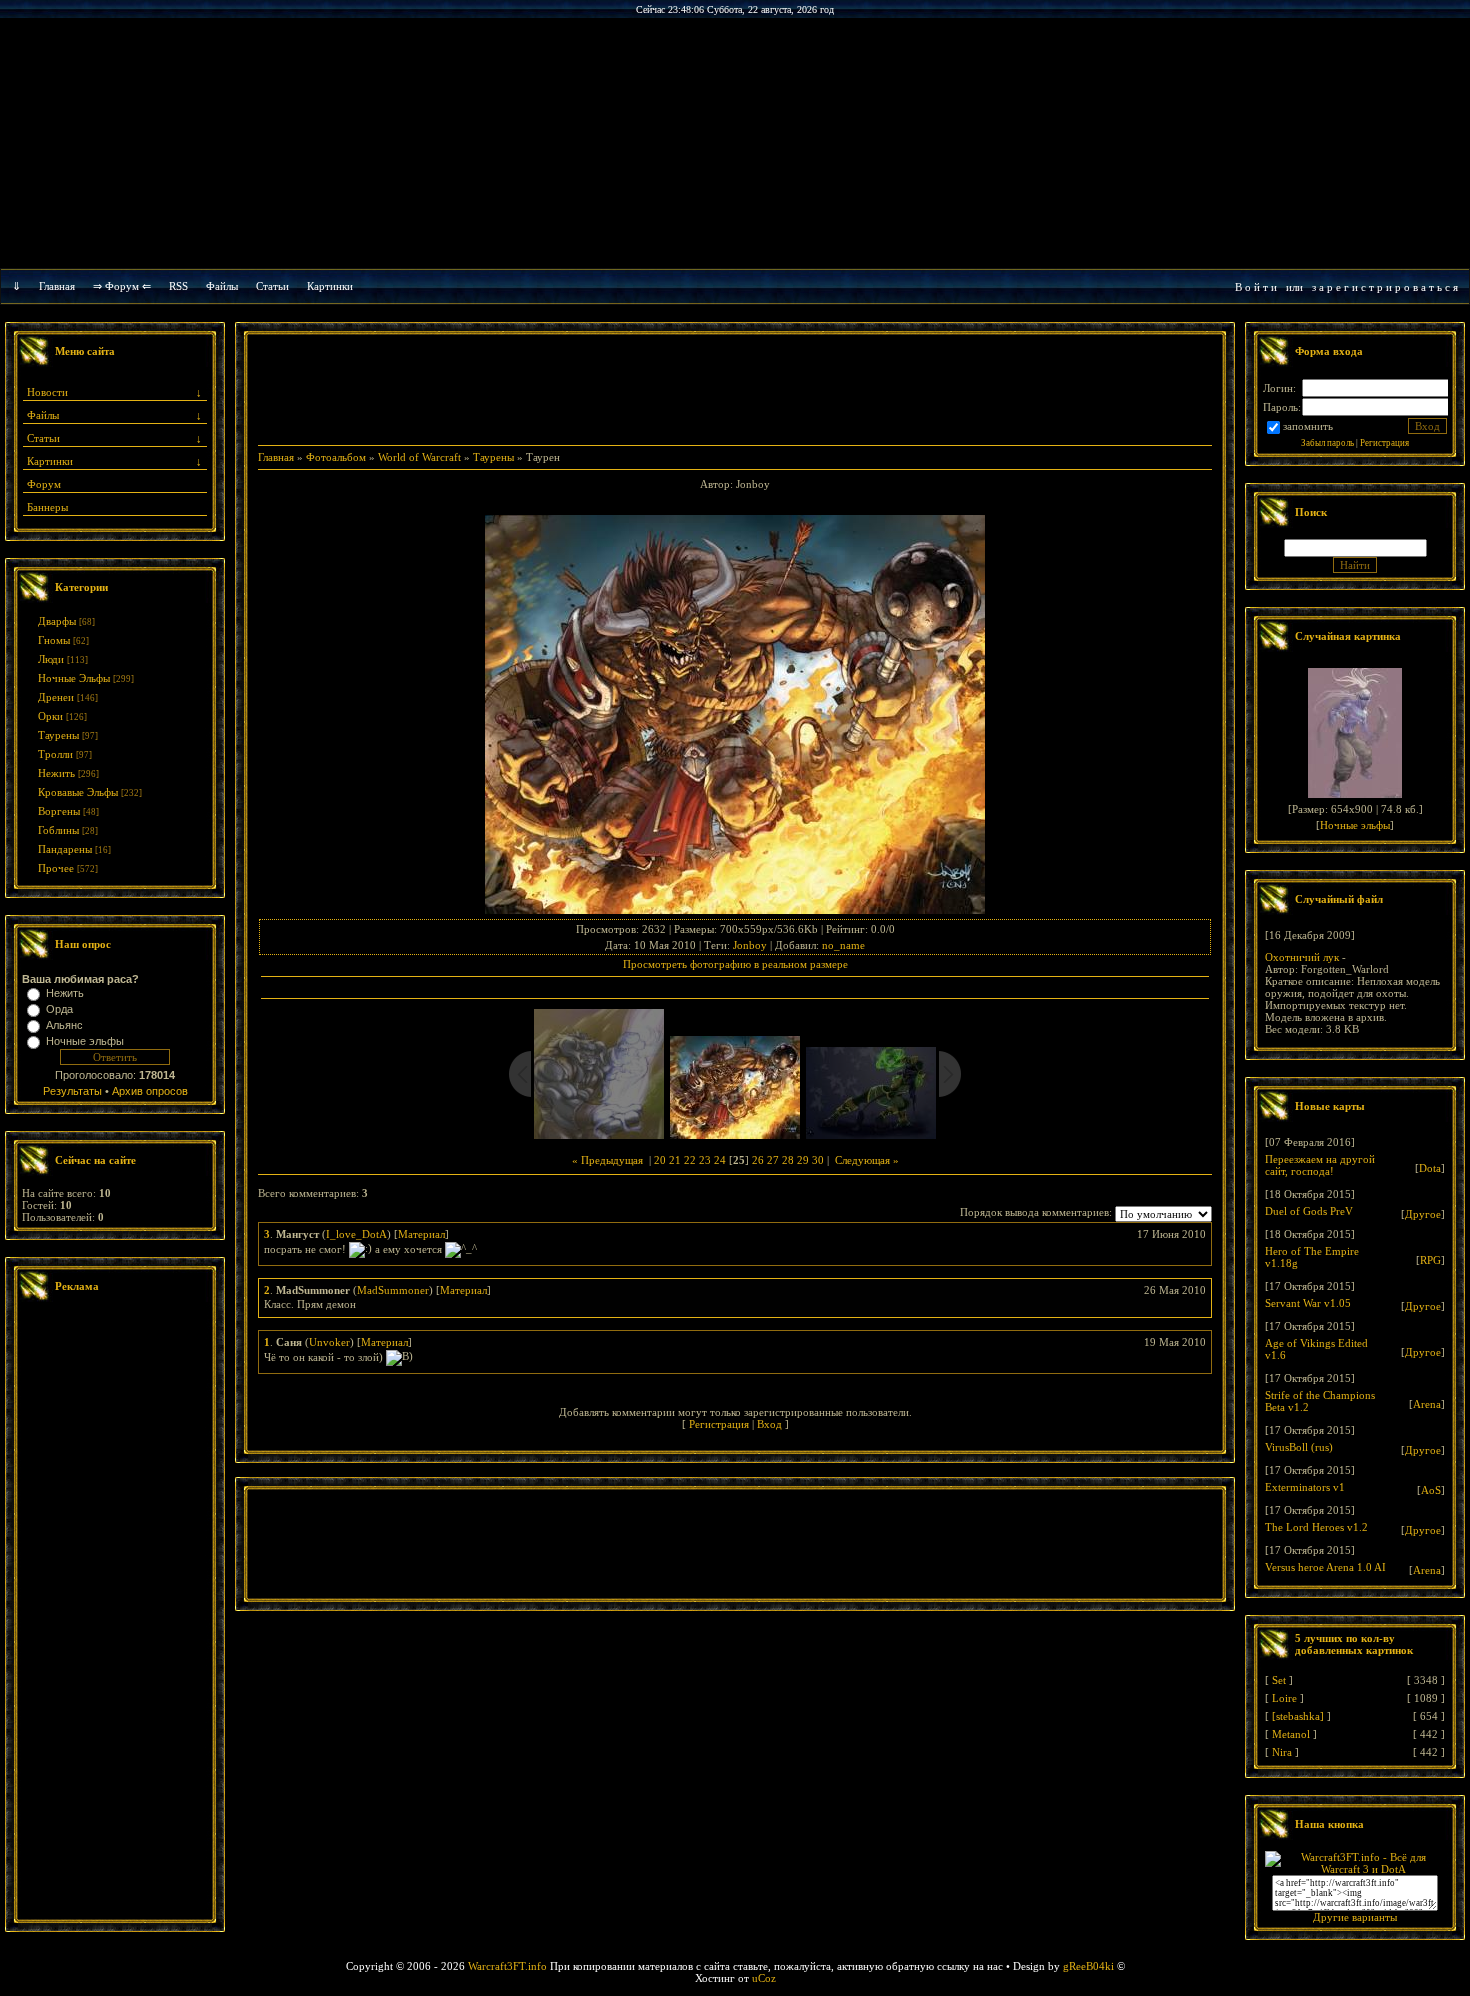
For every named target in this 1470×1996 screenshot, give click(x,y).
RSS (178, 286)
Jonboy (750, 945)
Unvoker (329, 1342)
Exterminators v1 (1305, 1487)
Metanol (1291, 1734)
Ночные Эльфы (74, 678)
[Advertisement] (115, 1613)
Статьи (43, 438)
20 (660, 1160)
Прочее (56, 868)
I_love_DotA (356, 1234)
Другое (1423, 1214)
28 (788, 1160)
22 (690, 1160)
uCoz (764, 1978)
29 (803, 1160)
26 (758, 1160)
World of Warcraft (419, 457)
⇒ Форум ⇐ (122, 286)
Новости (47, 392)
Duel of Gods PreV (1309, 1211)
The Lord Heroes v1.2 (1316, 1527)
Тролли (55, 754)
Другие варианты (1355, 1917)
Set (1279, 1680)
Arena (1427, 1404)
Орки (50, 716)
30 (818, 1160)
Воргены (59, 811)
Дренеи (56, 697)
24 (720, 1160)
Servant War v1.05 (1308, 1303)
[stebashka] (1298, 1716)
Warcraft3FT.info (507, 1966)
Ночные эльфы (85, 1041)
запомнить (1308, 426)
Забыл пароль (1327, 443)
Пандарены (65, 849)
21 (675, 1160)
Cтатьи (272, 286)
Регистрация (719, 1424)
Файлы (222, 286)
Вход (769, 1424)
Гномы (54, 640)
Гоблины (58, 830)
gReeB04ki (1088, 1966)
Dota (1430, 1168)
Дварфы (57, 621)
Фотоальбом (336, 457)
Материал (421, 1234)
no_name (843, 945)
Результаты (72, 1091)
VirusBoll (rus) (1299, 1447)
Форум (44, 484)
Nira (1282, 1752)
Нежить (56, 773)
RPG (1430, 1260)
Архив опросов (150, 1091)
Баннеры (47, 507)
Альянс (64, 1025)
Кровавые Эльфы (78, 792)
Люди (51, 659)
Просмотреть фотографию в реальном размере (735, 964)
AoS (1431, 1490)
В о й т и (1256, 287)
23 (705, 1160)
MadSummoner (393, 1290)
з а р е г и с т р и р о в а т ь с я (1385, 287)
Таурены (58, 735)
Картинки (330, 286)
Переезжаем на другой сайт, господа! (1320, 1165)
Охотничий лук (1302, 957)
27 (773, 1160)
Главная (57, 286)
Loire (1284, 1698)
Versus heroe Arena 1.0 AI (1325, 1567)
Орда (59, 1009)
